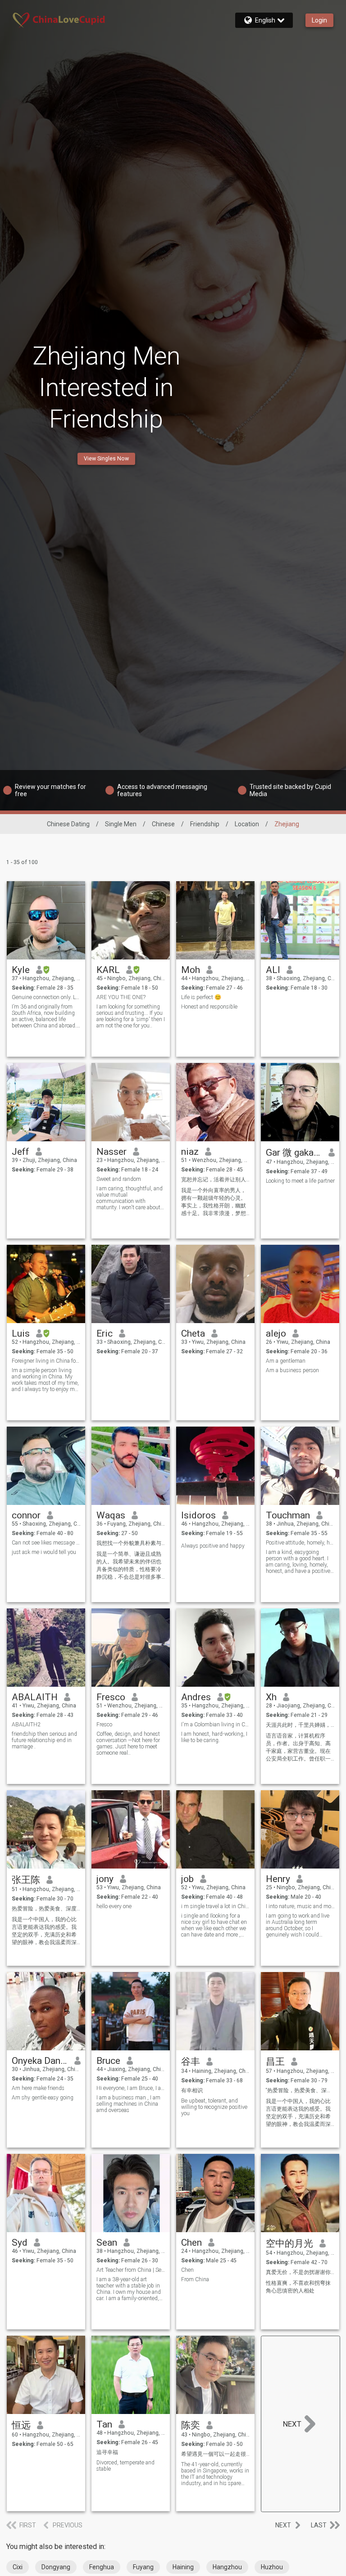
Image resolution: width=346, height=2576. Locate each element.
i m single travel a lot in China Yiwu (216, 1906)
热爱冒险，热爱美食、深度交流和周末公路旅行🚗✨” (46, 1909)
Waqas (111, 1515)
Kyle (21, 970)
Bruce (108, 2061)
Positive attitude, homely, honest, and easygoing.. (300, 1543)
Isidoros (198, 1515)
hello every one (114, 1906)
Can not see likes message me (46, 1543)
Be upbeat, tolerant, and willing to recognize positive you (214, 2107)
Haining (183, 2567)
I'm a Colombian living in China (216, 1725)
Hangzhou (227, 2567)
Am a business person (292, 1370)
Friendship (205, 824)
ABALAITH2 (26, 1725)
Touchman (288, 1515)
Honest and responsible (209, 1007)
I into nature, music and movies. (300, 1906)
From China (195, 2279)
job (187, 1879)
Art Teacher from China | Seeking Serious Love (131, 2270)
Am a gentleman (286, 1361)
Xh (271, 1697)
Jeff (20, 1152)
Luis (21, 1333)
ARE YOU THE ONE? (121, 997)
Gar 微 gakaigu (294, 1153)
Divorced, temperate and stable (125, 2466)
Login (319, 20)
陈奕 (191, 2425)
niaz (190, 1152)
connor (26, 1515)
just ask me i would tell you (44, 1552)
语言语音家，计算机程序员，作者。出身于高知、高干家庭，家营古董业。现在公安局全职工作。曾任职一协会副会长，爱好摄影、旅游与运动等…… (298, 1748)
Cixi (18, 2567)
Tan (104, 2424)
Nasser (112, 1152)
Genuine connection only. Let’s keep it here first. (46, 997)
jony (105, 1879)
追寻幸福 (107, 2452)
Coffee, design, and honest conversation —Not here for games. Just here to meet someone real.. (128, 1743)
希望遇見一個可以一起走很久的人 (216, 2454)
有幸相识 (192, 2090)
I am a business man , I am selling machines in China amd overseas (128, 2104)
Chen (191, 2243)
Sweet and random (119, 1179)
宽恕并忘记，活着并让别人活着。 (216, 1180)
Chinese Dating (68, 824)
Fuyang (143, 2567)
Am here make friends (38, 2088)
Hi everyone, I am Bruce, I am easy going (131, 2088)
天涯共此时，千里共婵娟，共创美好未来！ (300, 1725)
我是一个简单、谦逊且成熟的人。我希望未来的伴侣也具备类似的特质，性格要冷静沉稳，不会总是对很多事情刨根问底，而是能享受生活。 (129, 1566)
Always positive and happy (213, 1546)
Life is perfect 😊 (201, 997)
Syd (20, 2243)
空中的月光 (289, 2243)
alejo (276, 1333)
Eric (105, 1333)
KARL (108, 970)
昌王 (275, 2062)
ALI (273, 970)
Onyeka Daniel (40, 2061)
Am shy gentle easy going (43, 2098)
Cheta (193, 1333)
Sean (107, 2243)
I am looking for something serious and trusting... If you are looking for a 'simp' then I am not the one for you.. (131, 1016)
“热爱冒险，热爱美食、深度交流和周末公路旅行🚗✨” (300, 2090)
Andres (196, 1697)
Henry (278, 1879)
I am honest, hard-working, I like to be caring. (214, 1737)
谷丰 (191, 2062)
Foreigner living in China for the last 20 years (46, 1361)
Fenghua (102, 2567)
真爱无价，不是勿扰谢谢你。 (300, 2272)
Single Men (121, 824)
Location (247, 824)
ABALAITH (35, 1697)
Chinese (163, 824)
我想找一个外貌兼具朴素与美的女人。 (131, 1543)
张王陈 (26, 1880)
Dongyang (56, 2567)
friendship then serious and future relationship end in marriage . (44, 1740)
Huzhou (272, 2567)
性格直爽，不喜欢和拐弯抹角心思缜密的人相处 (298, 2287)
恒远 (21, 2425)
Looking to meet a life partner (300, 1181)
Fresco (111, 1697)
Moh (191, 970)
